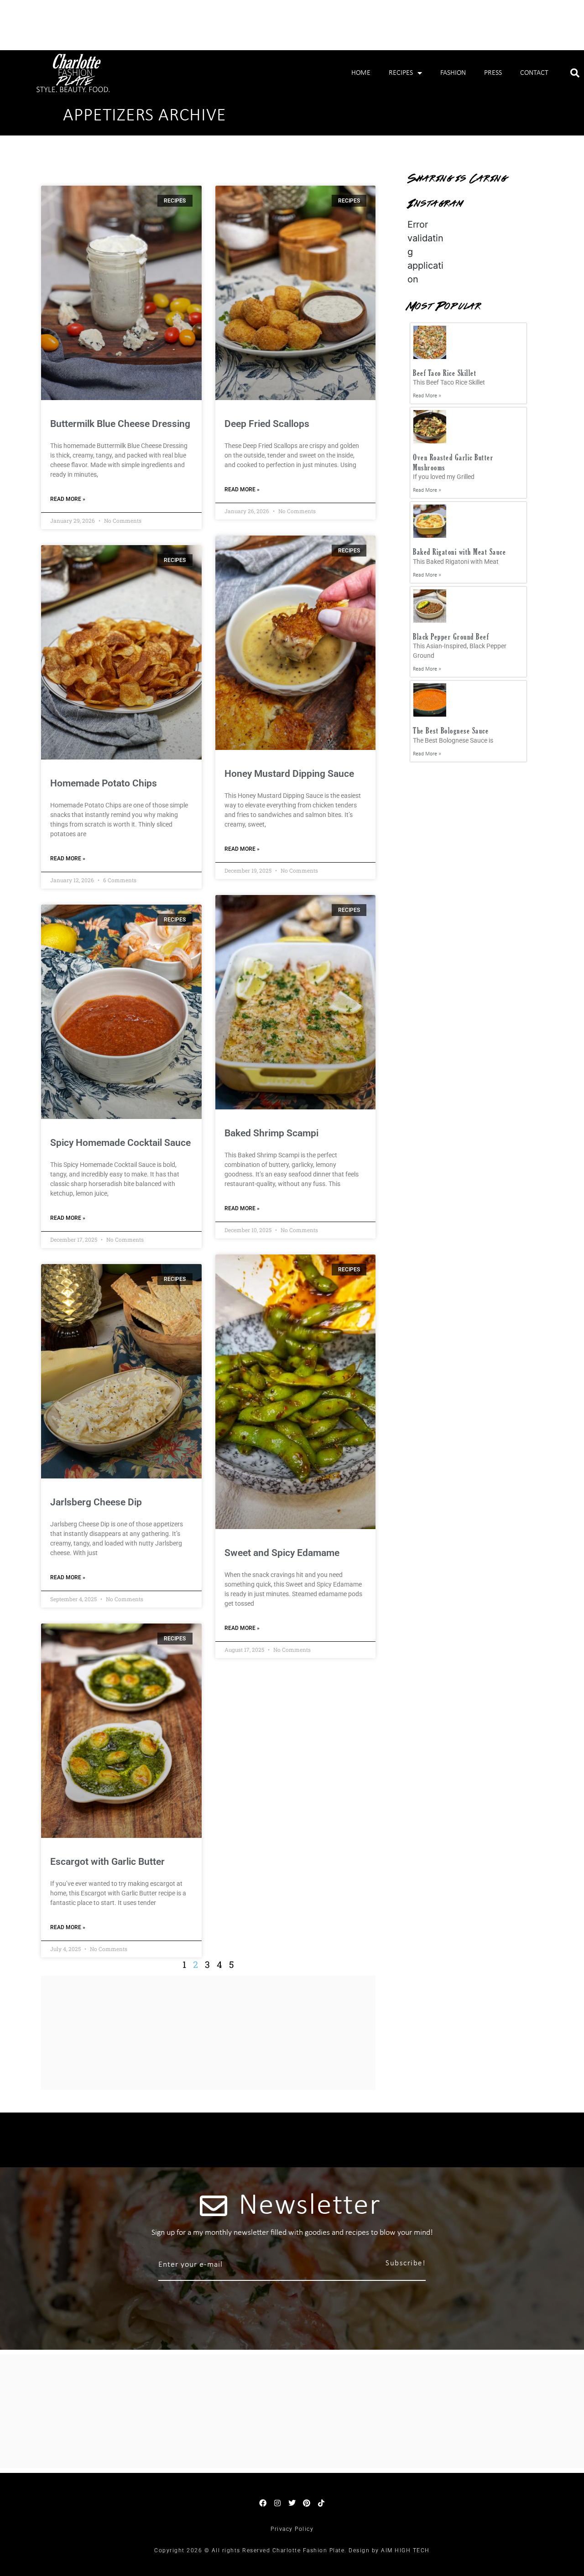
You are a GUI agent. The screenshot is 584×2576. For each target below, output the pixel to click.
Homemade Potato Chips (104, 783)
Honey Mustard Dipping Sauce (289, 774)
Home (361, 73)
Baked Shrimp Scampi (271, 1133)
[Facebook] (263, 2503)
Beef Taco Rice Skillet (445, 373)
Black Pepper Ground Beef (451, 637)
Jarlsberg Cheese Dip (96, 1502)
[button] (575, 73)
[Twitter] (292, 2503)
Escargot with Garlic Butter (107, 1862)
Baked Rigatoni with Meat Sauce (459, 552)
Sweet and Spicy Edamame (282, 1553)
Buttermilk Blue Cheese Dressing (120, 424)
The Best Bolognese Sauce (451, 731)
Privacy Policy (292, 2529)
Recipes (401, 73)
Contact (534, 73)
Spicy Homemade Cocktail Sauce (120, 1143)
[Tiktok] (321, 2503)
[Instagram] (277, 2503)
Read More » (68, 499)
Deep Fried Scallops (267, 424)
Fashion (453, 73)
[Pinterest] (307, 2503)
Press (493, 73)
